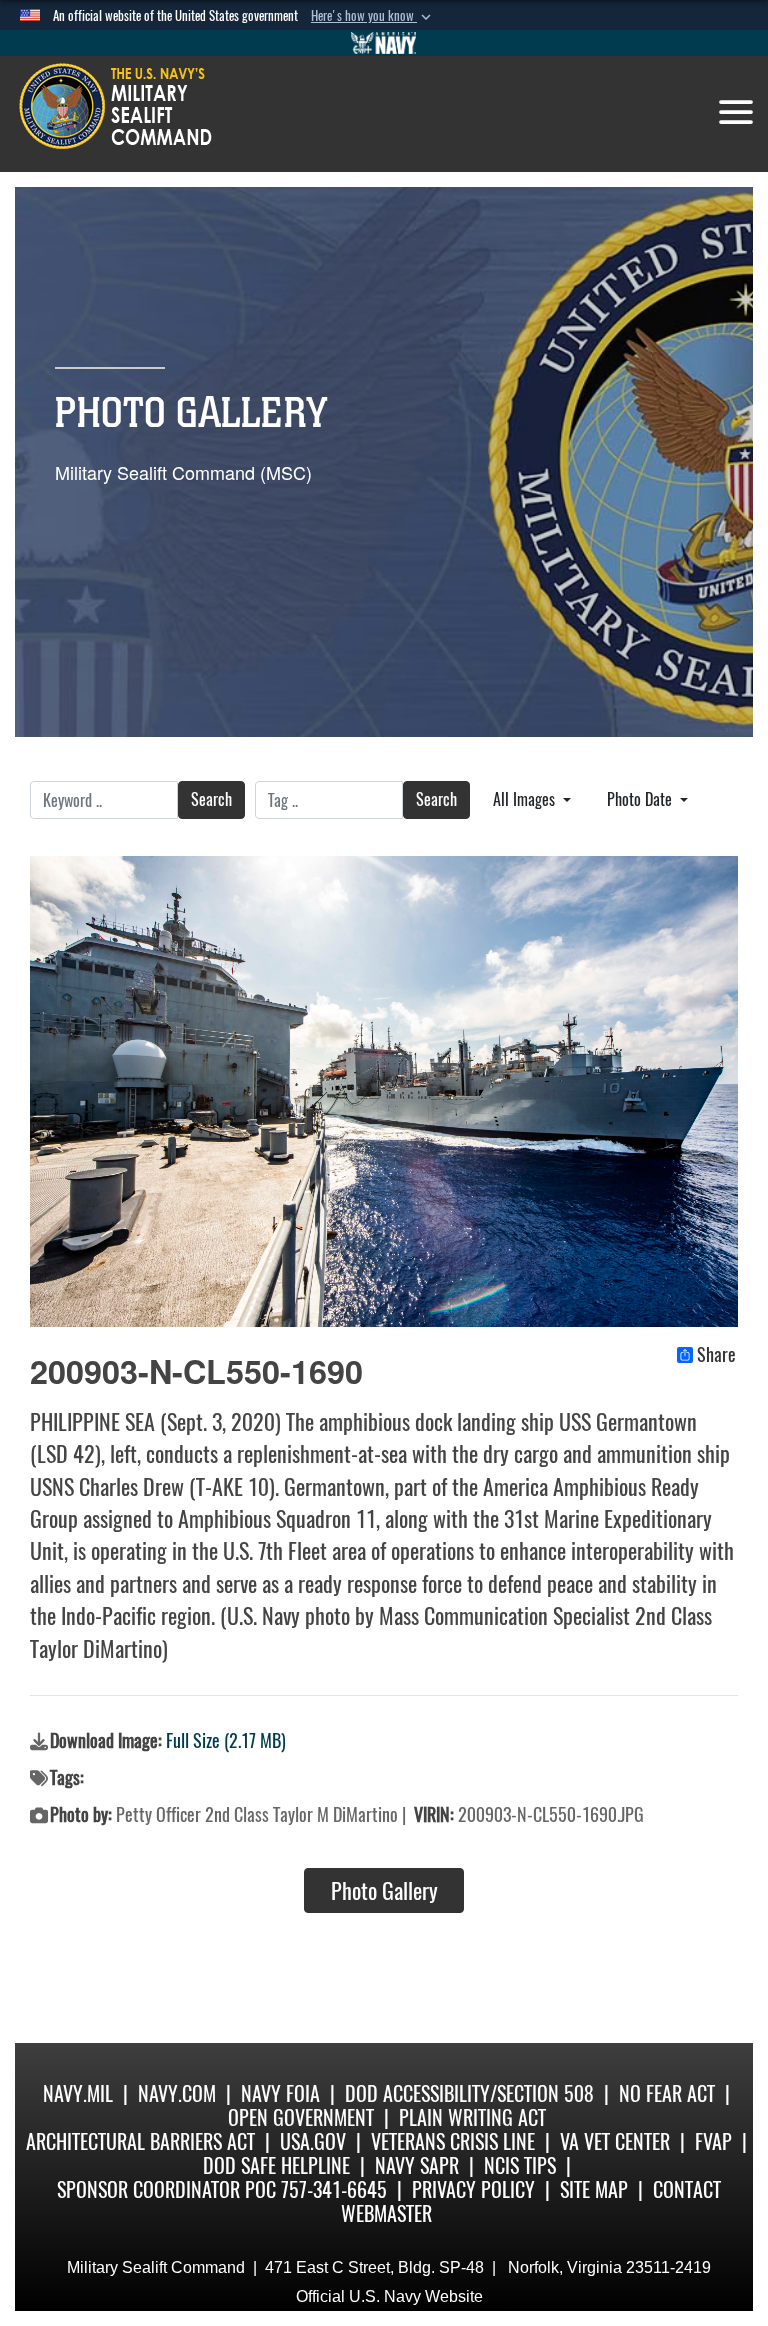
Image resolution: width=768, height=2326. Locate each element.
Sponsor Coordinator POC (166, 2189)
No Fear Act (667, 2093)
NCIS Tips (520, 2165)
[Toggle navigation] (736, 112)
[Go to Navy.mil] (384, 43)
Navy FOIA (280, 2093)
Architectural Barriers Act (140, 2141)
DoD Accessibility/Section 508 (469, 2093)
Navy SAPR (417, 2165)
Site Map (594, 2189)
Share (716, 1355)
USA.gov (313, 2141)
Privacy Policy (473, 2189)
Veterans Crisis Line (453, 2141)
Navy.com (177, 2093)
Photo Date (641, 799)
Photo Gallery (384, 1891)
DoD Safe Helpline (276, 2165)
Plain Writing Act (472, 2117)
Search (211, 799)
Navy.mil (78, 2093)
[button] (373, 16)
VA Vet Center (615, 2141)
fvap (713, 2141)
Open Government (301, 2117)
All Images (526, 799)
